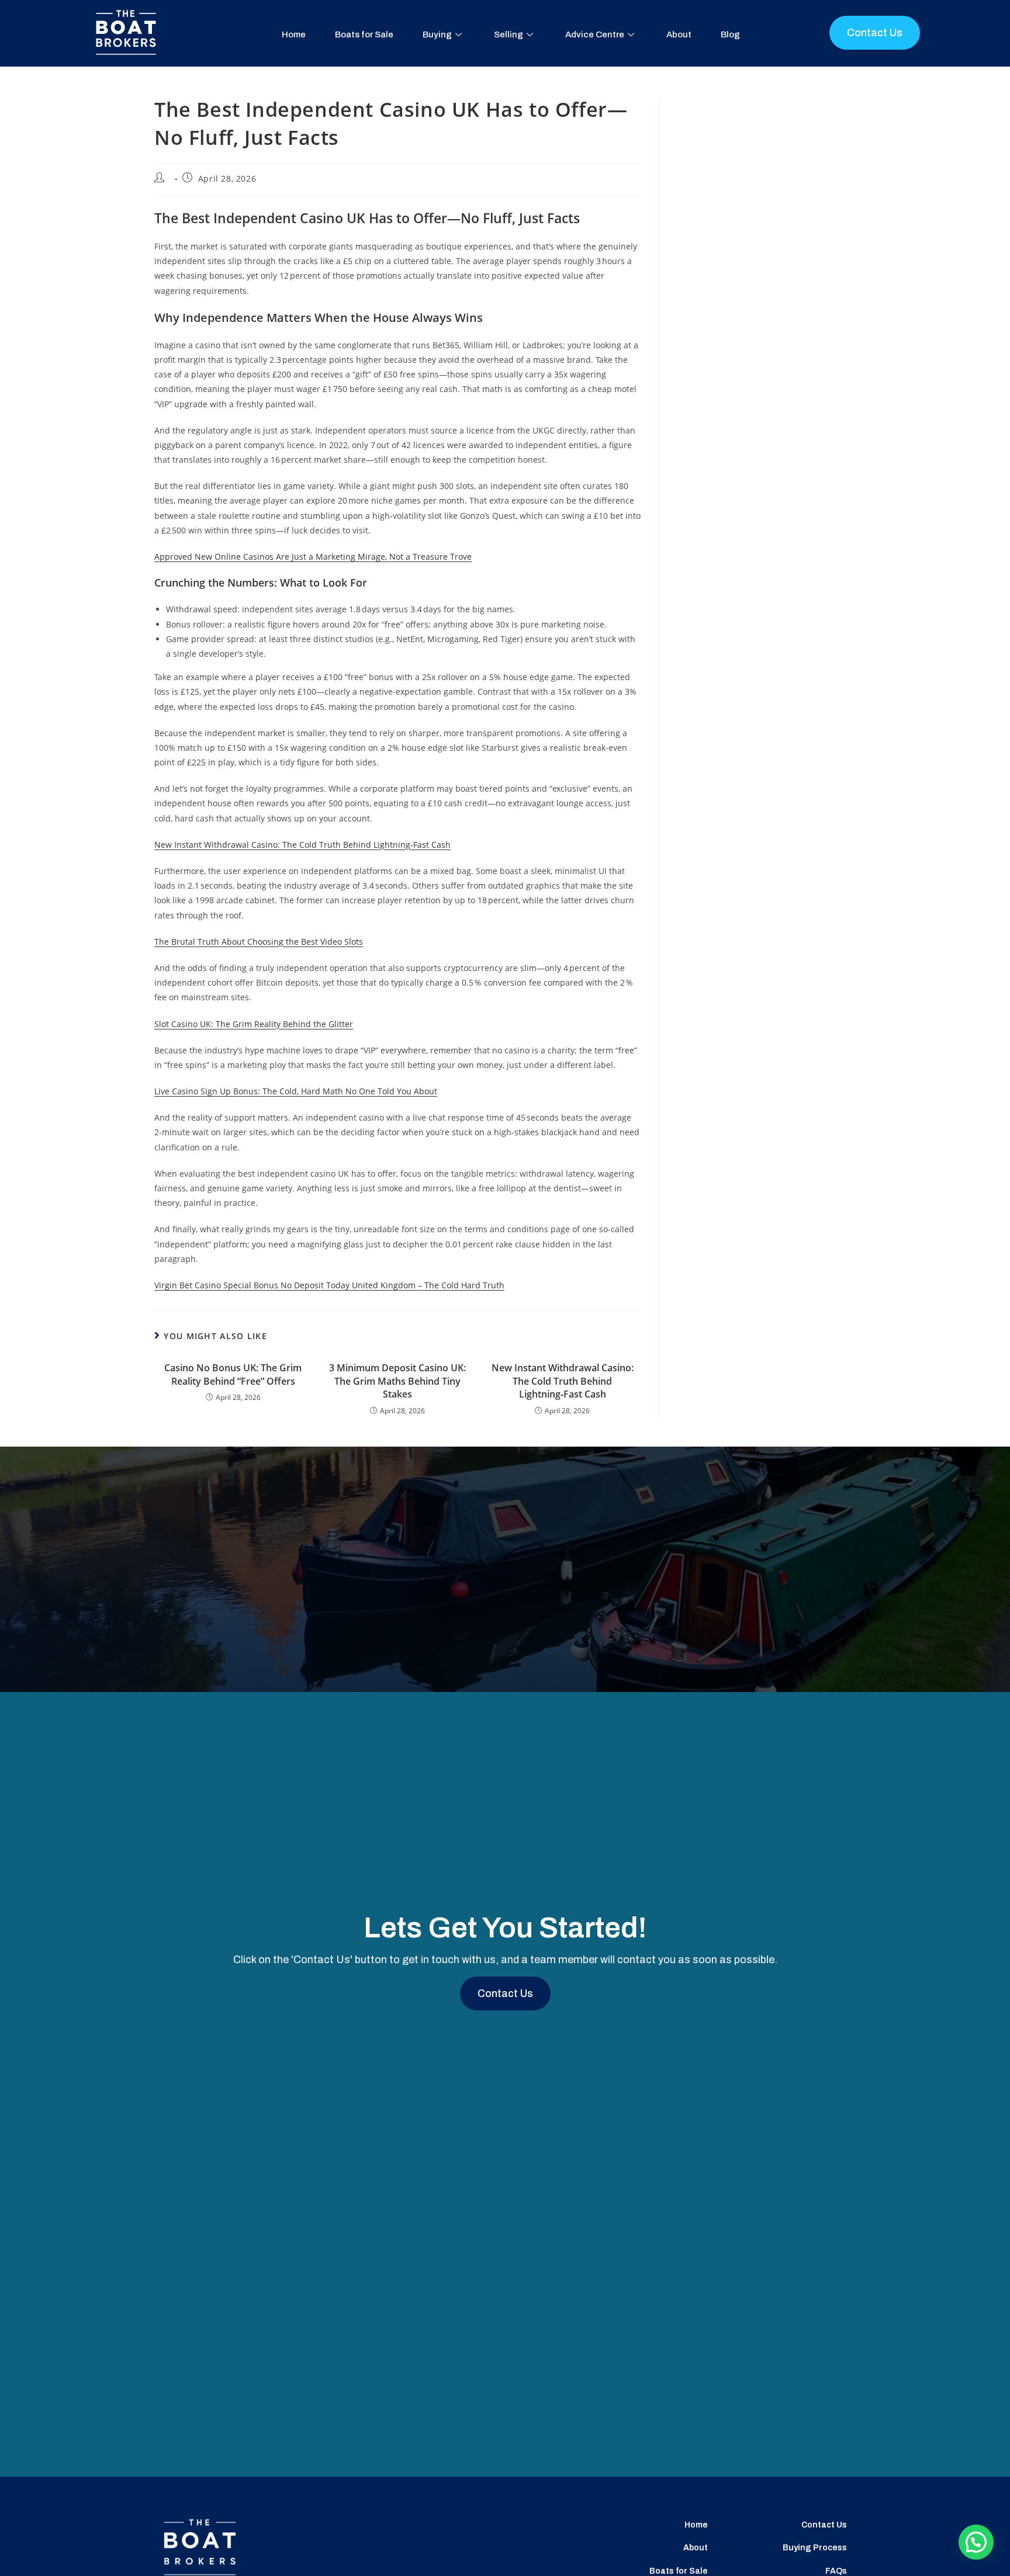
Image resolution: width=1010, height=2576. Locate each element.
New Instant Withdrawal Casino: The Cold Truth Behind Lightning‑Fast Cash (302, 845)
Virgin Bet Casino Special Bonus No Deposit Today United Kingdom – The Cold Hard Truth (329, 1285)
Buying (437, 34)
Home (294, 34)
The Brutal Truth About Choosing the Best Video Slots (259, 942)
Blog (730, 34)
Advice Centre (595, 34)
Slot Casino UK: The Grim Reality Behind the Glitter (254, 1024)
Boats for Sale (364, 34)
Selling (509, 34)
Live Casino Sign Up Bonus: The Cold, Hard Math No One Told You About (296, 1091)
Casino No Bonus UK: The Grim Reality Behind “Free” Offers (233, 1374)
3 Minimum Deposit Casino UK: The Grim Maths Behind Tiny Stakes (397, 1381)
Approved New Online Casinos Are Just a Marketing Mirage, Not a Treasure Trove (313, 557)
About (679, 34)
